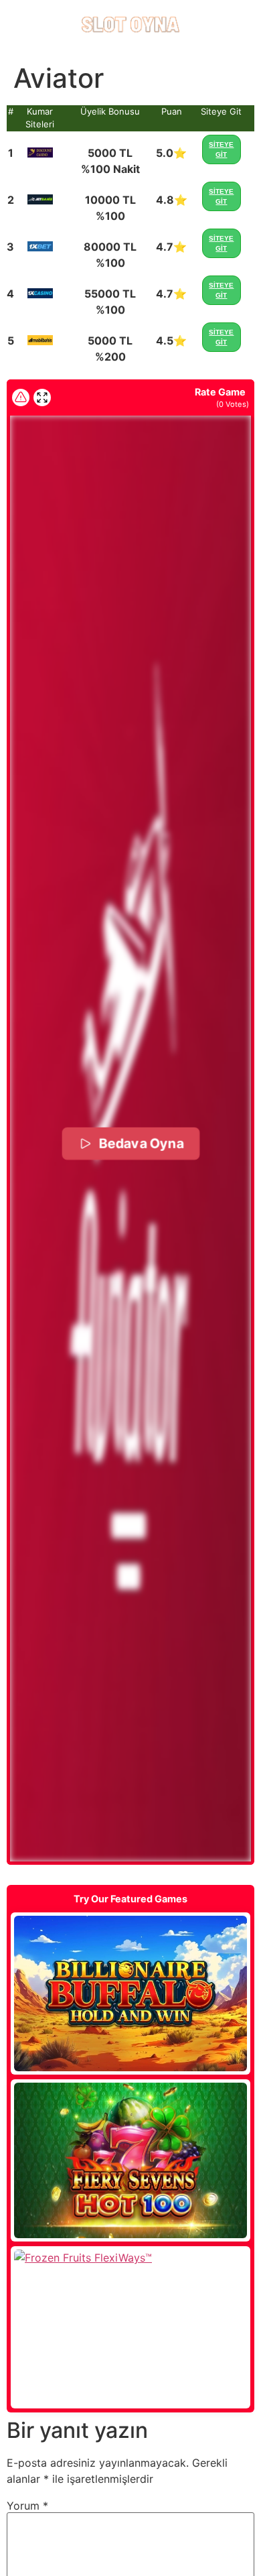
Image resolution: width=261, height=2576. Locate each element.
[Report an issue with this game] (21, 397)
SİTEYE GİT (221, 149)
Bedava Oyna (141, 1143)
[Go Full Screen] (42, 397)
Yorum (27, 2506)
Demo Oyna (130, 1994)
